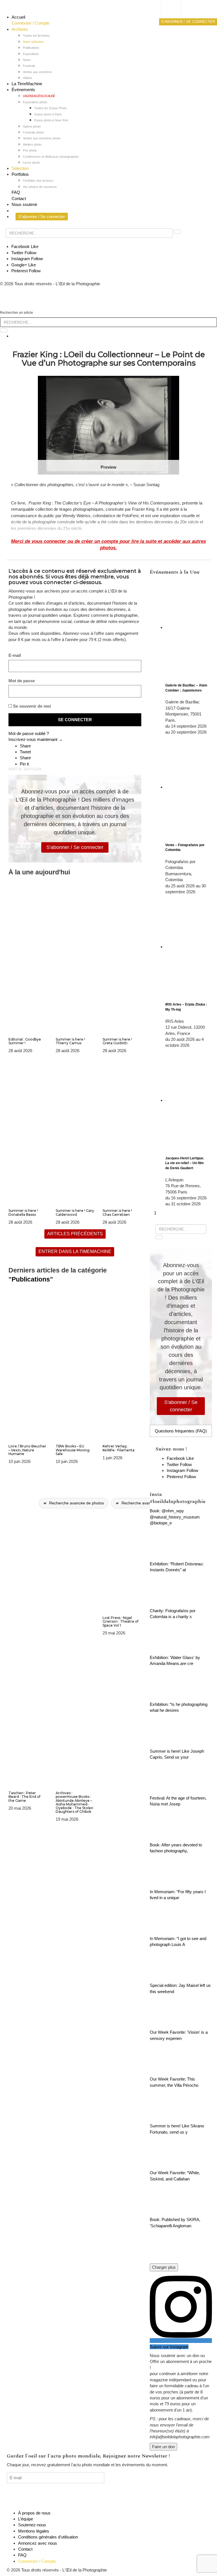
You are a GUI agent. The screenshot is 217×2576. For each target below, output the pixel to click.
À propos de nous (34, 2513)
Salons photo (32, 126)
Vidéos (28, 78)
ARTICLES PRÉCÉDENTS (75, 1234)
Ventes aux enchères (37, 72)
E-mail (15, 655)
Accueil (18, 17)
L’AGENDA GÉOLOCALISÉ (39, 96)
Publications (31, 48)
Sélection (20, 168)
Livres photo (31, 163)
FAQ (16, 192)
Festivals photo (33, 132)
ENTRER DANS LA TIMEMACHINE (75, 1251)
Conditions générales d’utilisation (48, 2537)
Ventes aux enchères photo (42, 138)
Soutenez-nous (32, 2525)
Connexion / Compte (31, 23)
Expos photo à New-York (51, 120)
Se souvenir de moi (31, 706)
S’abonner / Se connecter (42, 217)
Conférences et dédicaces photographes (51, 157)
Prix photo (30, 150)
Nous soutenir (24, 204)
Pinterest (26, 271)
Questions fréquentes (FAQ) (181, 1431)
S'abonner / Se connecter (75, 847)
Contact (19, 198)
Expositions (31, 54)
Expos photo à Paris (48, 114)
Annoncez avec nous (38, 2543)
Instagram (27, 259)
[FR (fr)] (176, 10)
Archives (20, 29)
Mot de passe (22, 681)
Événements (23, 90)
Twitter (24, 253)
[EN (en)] (176, 16)
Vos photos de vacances (40, 187)
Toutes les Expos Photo (50, 108)
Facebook (25, 246)
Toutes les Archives (36, 36)
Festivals (29, 66)
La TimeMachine (27, 84)
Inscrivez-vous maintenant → (36, 739)
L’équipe (26, 2519)
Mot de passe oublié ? (29, 733)
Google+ (24, 265)
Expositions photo (35, 102)
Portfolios (20, 174)
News (27, 60)
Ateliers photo (32, 144)
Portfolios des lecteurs (38, 181)
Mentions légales (34, 2531)
